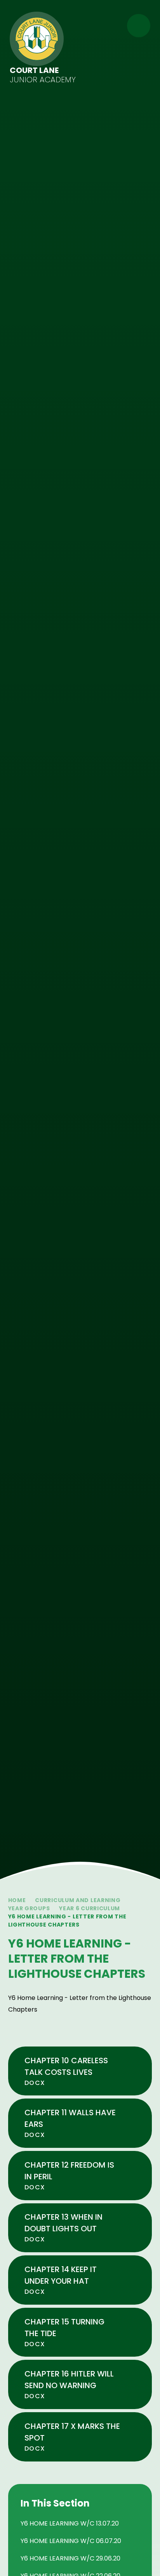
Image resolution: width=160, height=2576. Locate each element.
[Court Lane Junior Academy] (37, 39)
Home (17, 1900)
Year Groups (29, 1908)
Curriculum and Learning (78, 1900)
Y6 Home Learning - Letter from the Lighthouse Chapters (67, 1921)
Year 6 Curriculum (90, 1908)
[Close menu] (139, 26)
